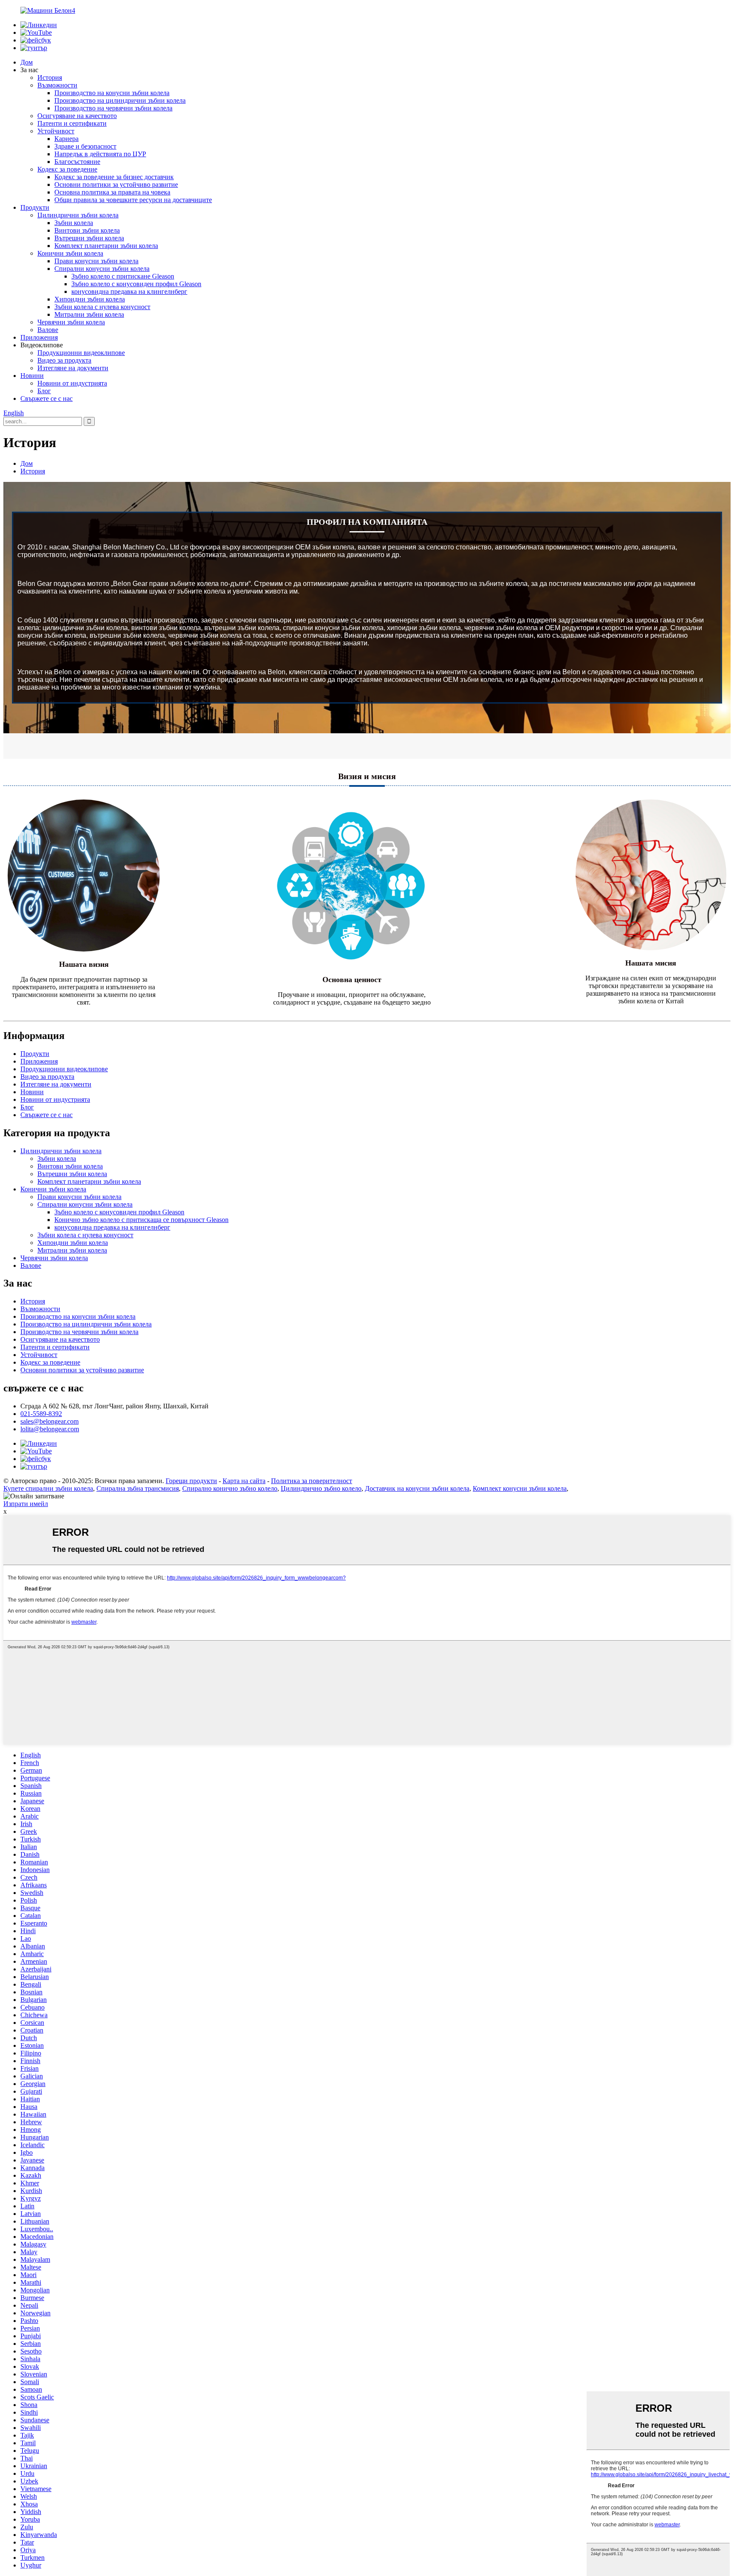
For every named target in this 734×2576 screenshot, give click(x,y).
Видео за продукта (64, 360)
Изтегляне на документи (73, 368)
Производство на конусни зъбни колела (112, 93)
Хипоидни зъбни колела (90, 299)
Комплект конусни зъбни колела (520, 1488)
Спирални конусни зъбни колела (102, 269)
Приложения (39, 337)
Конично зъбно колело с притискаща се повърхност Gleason (141, 1220)
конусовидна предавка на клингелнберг (129, 291)
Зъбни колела (74, 223)
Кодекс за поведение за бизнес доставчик (114, 177)
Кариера (66, 139)
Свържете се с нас (47, 398)
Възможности (57, 85)
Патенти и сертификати (72, 123)
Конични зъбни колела (70, 253)
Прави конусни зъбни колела (96, 261)
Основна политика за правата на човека (112, 192)
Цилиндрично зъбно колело (321, 1488)
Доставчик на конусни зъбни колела (417, 1488)
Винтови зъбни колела (87, 230)
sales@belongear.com (49, 1421)
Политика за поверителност (312, 1481)
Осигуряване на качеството (77, 116)
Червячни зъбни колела (71, 322)
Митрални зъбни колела (89, 314)
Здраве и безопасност (85, 146)
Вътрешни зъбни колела (89, 238)
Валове (48, 330)
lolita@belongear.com (50, 1429)
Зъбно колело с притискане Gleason (123, 276)
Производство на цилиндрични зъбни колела (120, 100)
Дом (27, 62)
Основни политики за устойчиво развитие (116, 184)
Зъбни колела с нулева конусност (102, 307)
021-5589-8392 (41, 1414)
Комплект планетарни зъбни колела (106, 246)
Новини (32, 376)
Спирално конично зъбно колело (230, 1488)
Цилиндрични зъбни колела (78, 215)
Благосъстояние (77, 162)
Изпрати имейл (26, 1504)
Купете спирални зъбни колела (48, 1488)
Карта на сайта (244, 1481)
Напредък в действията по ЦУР (100, 154)
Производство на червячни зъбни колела (113, 108)
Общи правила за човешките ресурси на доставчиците (133, 200)
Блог (44, 391)
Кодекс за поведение (67, 169)
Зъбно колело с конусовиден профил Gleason (136, 284)
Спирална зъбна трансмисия (138, 1488)
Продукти (35, 207)
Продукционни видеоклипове (81, 353)
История (50, 77)
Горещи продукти (191, 1481)
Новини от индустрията (72, 383)
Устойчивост (56, 131)
